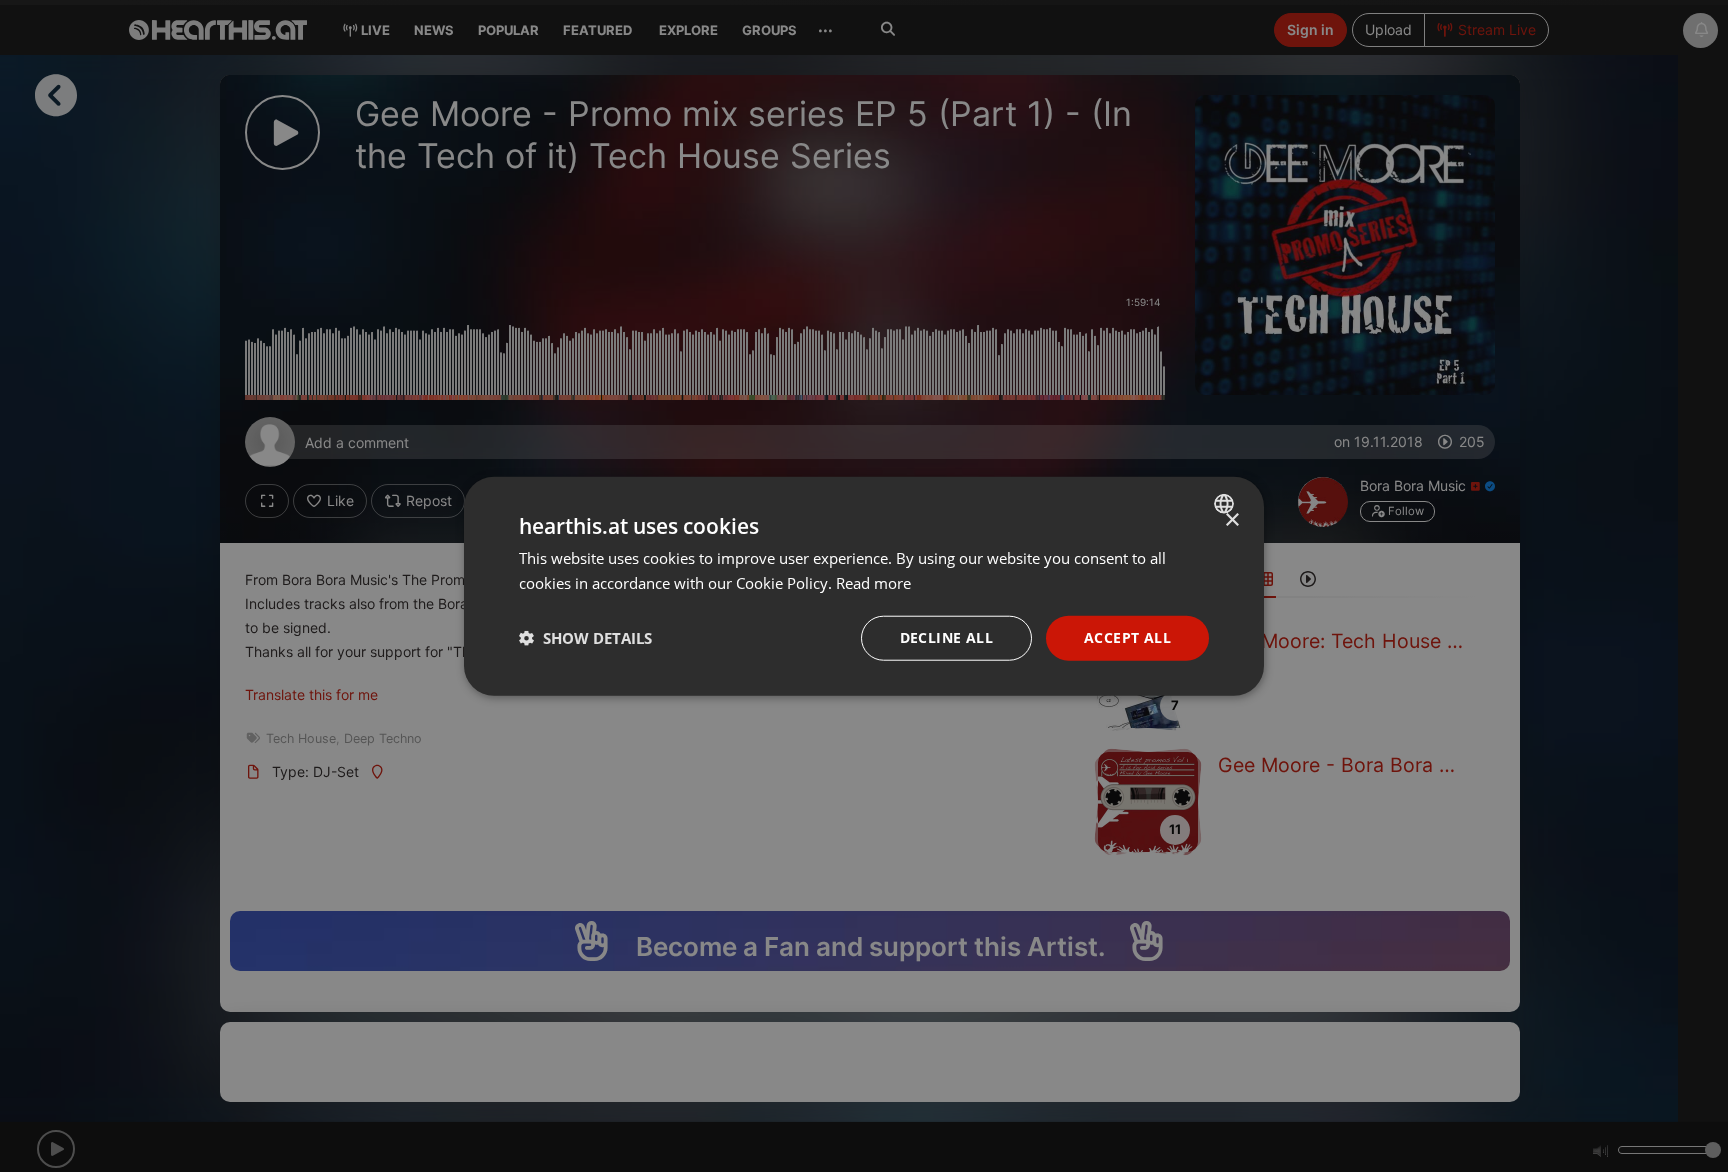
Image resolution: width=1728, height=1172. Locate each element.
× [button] (1231, 520)
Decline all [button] (946, 637)
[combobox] (1226, 504)
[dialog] (864, 586)
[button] (585, 638)
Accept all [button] (1127, 637)
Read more (873, 583)
